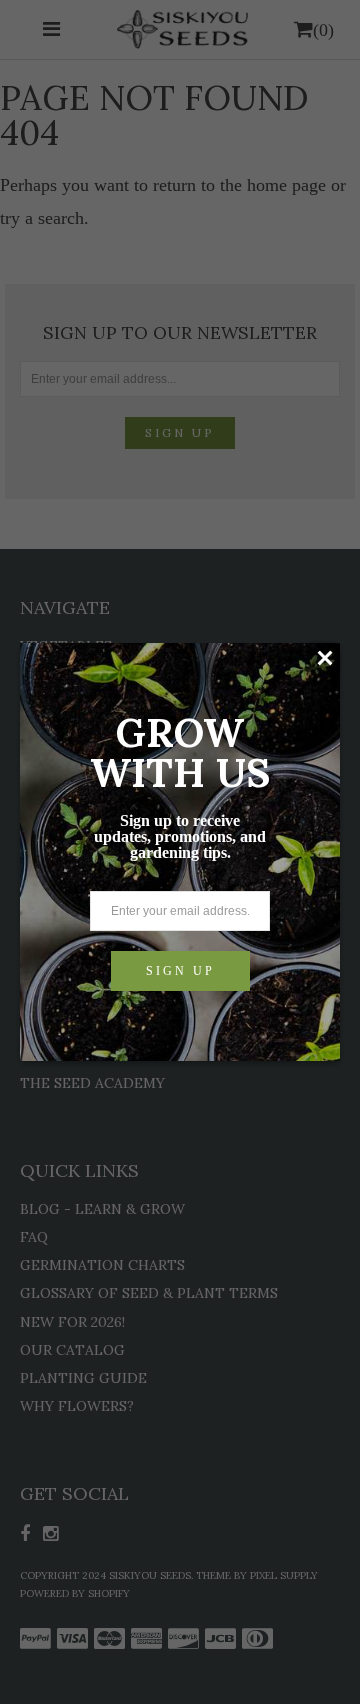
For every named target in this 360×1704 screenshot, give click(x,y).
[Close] (324, 658)
